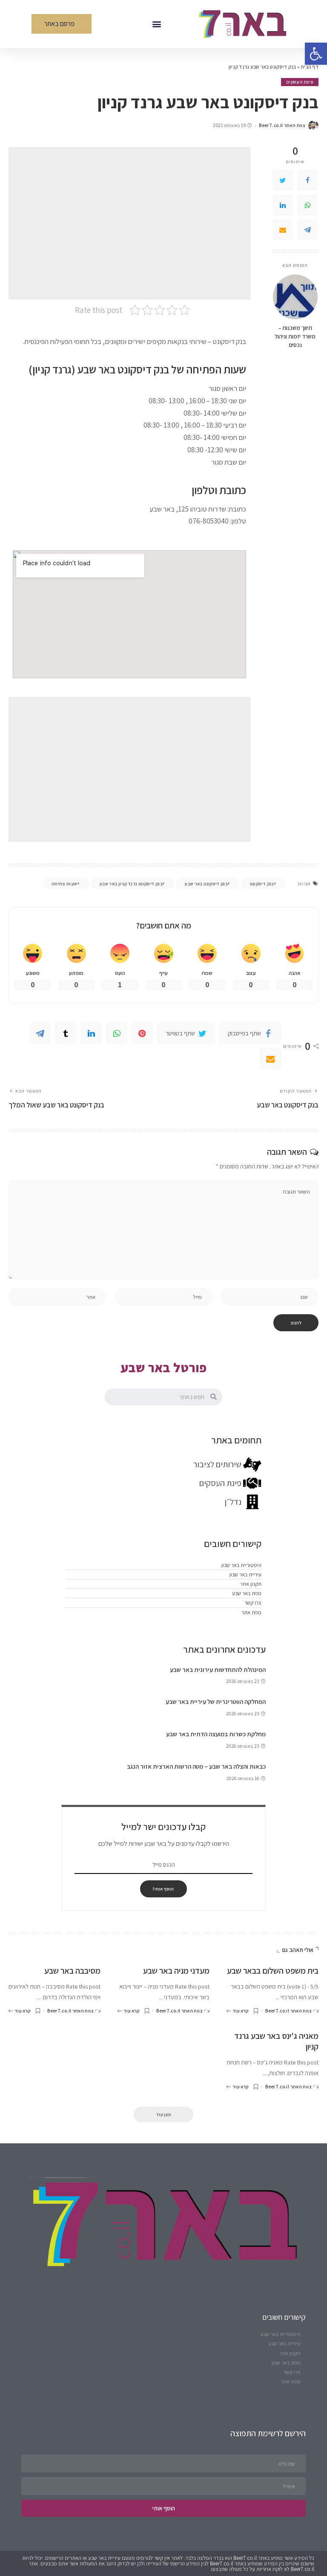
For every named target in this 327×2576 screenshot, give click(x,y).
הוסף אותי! (163, 1889)
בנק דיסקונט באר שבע (206, 884)
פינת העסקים (300, 82)
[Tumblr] (66, 1033)
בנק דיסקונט (262, 884)
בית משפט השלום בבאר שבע (273, 1971)
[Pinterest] (142, 1033)
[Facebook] (307, 180)
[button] (156, 24)
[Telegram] (307, 230)
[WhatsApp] (307, 205)
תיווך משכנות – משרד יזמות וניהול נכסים (295, 337)
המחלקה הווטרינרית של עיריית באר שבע (216, 1701)
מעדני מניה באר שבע (176, 1971)
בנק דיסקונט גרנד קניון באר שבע (131, 884)
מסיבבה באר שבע (72, 1971)
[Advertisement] (129, 223)
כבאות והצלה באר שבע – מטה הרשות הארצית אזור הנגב (196, 1766)
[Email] (283, 230)
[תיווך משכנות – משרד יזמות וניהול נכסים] (295, 297)
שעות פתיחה (65, 884)
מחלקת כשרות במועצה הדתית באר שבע (216, 1734)
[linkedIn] (283, 205)
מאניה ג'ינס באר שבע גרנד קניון (276, 2041)
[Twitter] (283, 180)
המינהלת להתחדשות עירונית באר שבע (218, 1670)
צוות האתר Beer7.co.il (282, 126)
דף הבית (310, 67)
